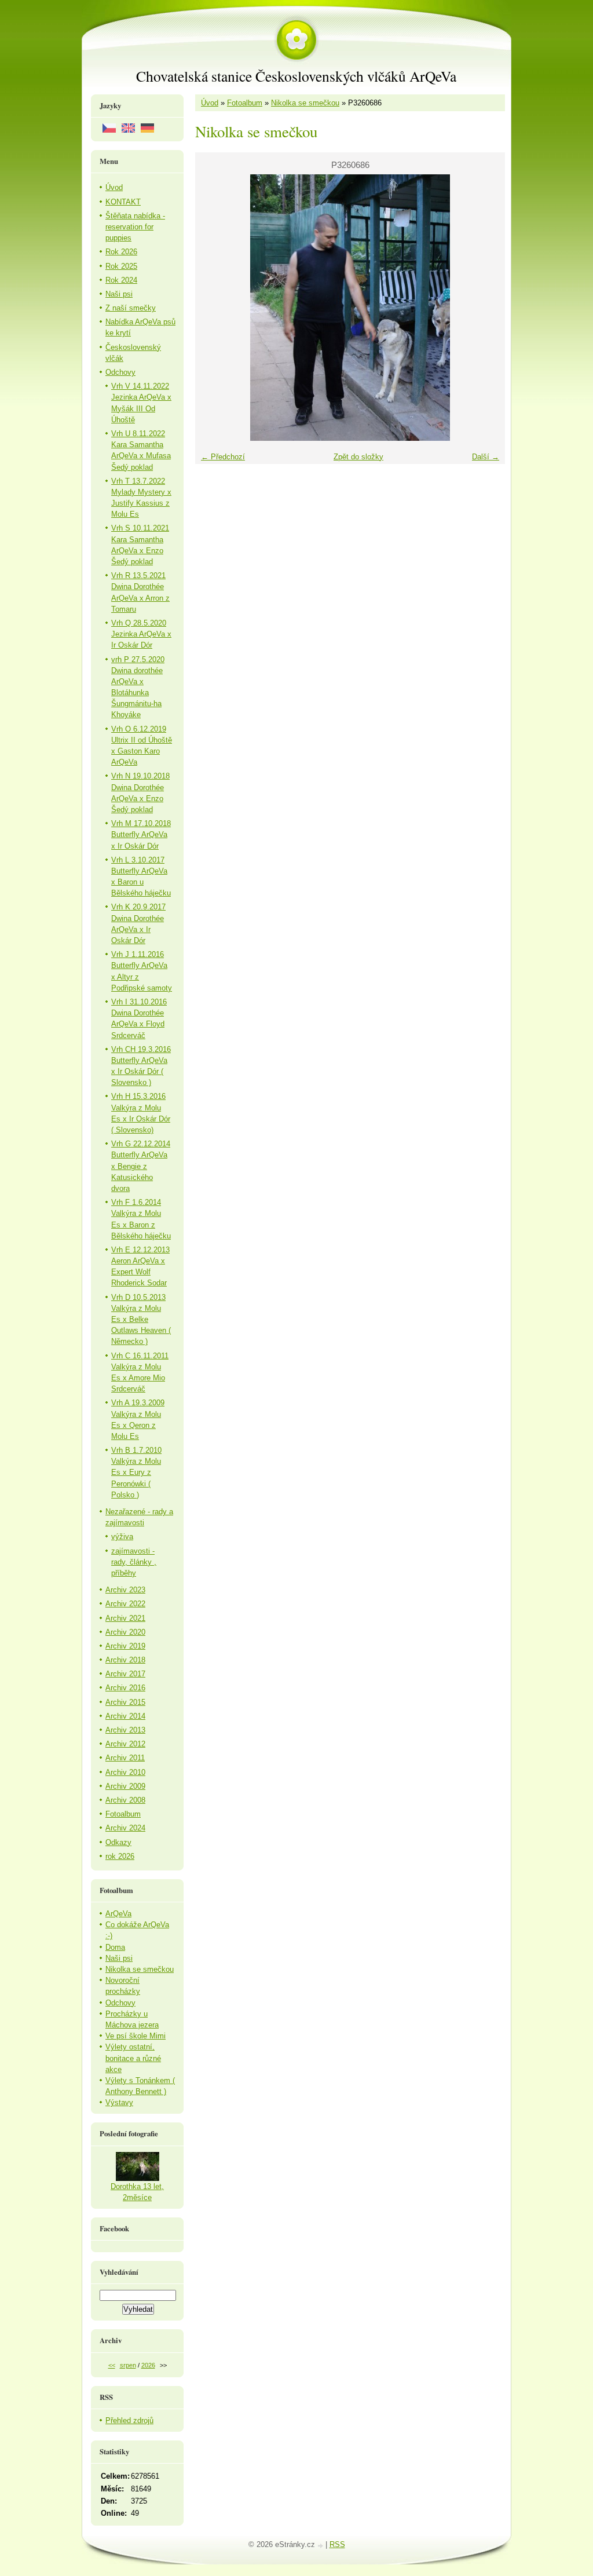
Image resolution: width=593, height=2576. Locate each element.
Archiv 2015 (125, 1702)
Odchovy (120, 372)
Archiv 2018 (125, 1660)
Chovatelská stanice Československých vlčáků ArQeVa (296, 76)
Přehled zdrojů (129, 2420)
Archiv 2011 (125, 1758)
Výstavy (119, 2102)
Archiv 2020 (125, 1632)
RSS (337, 2544)
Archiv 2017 (125, 1674)
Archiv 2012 (125, 1744)
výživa (122, 1537)
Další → (486, 457)
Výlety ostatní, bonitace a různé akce (133, 2058)
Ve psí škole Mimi (136, 2036)
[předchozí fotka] (214, 308)
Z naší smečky (131, 308)
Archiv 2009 (125, 1786)
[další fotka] (486, 308)
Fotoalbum (245, 103)
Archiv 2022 (125, 1604)
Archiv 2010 (125, 1772)
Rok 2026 (121, 252)
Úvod (210, 103)
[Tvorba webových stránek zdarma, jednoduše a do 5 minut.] (321, 2546)
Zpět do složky (358, 457)
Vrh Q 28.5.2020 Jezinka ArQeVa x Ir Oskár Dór (141, 634)
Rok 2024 (121, 280)
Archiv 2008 (125, 1800)
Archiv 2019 (125, 1646)
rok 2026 (120, 1856)
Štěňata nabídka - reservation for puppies (135, 227)
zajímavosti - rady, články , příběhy (134, 1562)
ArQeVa (118, 1914)
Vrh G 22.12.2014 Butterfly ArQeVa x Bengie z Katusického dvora (141, 1166)
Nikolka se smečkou (305, 103)
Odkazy (118, 1842)
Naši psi (119, 294)
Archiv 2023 (125, 1590)
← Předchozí (223, 457)
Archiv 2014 (125, 1716)
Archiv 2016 (125, 1688)
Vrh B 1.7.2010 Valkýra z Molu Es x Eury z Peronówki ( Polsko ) (136, 1472)
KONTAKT (123, 202)
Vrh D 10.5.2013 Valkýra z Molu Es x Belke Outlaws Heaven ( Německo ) (141, 1320)
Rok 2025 (121, 266)
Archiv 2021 (125, 1618)
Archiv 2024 (125, 1828)
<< (112, 2365)
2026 (148, 2365)
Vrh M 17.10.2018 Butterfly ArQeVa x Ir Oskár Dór (141, 834)
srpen (128, 2365)
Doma (115, 1947)
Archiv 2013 (125, 1730)
